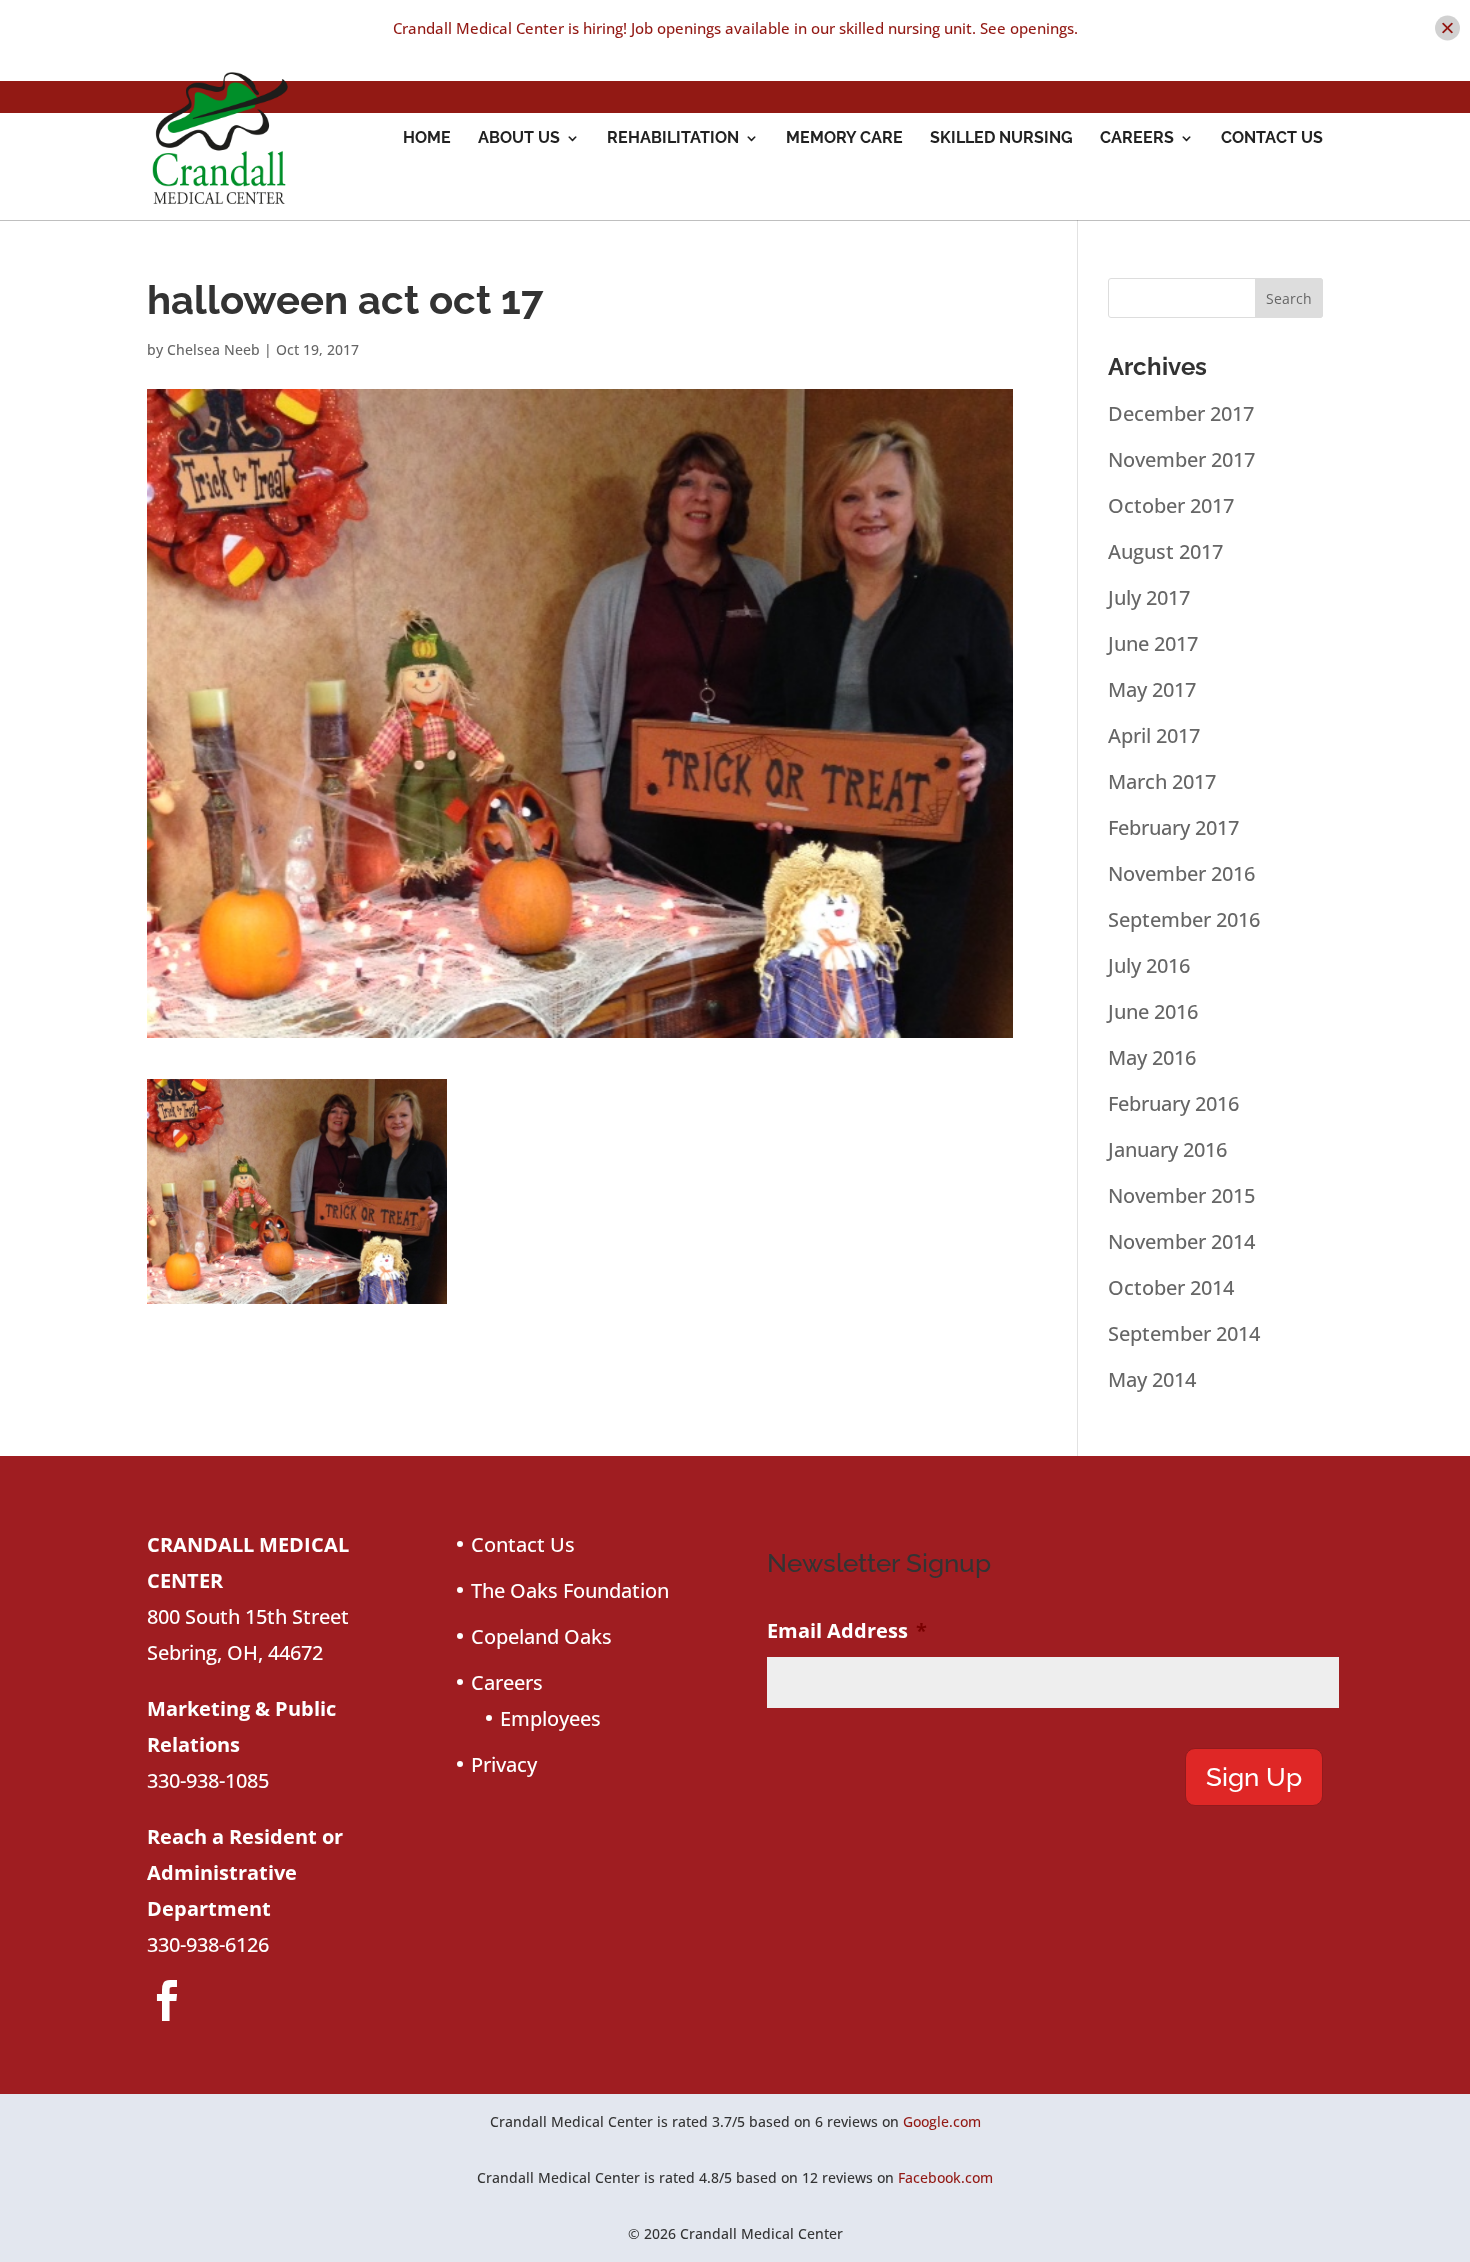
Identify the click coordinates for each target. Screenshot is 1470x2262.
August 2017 (1165, 551)
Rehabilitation (673, 139)
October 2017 (1171, 505)
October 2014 (1171, 1287)
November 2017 (1181, 459)
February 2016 (1173, 1103)
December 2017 (1181, 413)
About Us (519, 139)
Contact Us (1272, 139)
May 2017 (1152, 689)
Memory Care (844, 139)
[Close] (1447, 28)
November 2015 (1181, 1195)
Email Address (847, 1631)
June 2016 (1153, 1011)
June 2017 (1153, 643)
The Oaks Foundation (570, 1590)
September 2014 (1184, 1333)
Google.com (942, 2121)
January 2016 (1167, 1149)
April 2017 (1154, 735)
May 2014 (1152, 1379)
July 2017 (1149, 597)
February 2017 (1173, 827)
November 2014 (1181, 1241)
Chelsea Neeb (213, 349)
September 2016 (1184, 919)
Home (427, 139)
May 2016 (1152, 1057)
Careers (1137, 139)
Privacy (504, 1764)
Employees (550, 1718)
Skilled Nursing (1001, 139)
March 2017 (1162, 781)
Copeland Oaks (541, 1636)
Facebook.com (945, 2177)
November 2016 (1181, 873)
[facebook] (167, 2001)
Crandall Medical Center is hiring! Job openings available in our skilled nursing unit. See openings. (735, 28)
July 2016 (1149, 965)
